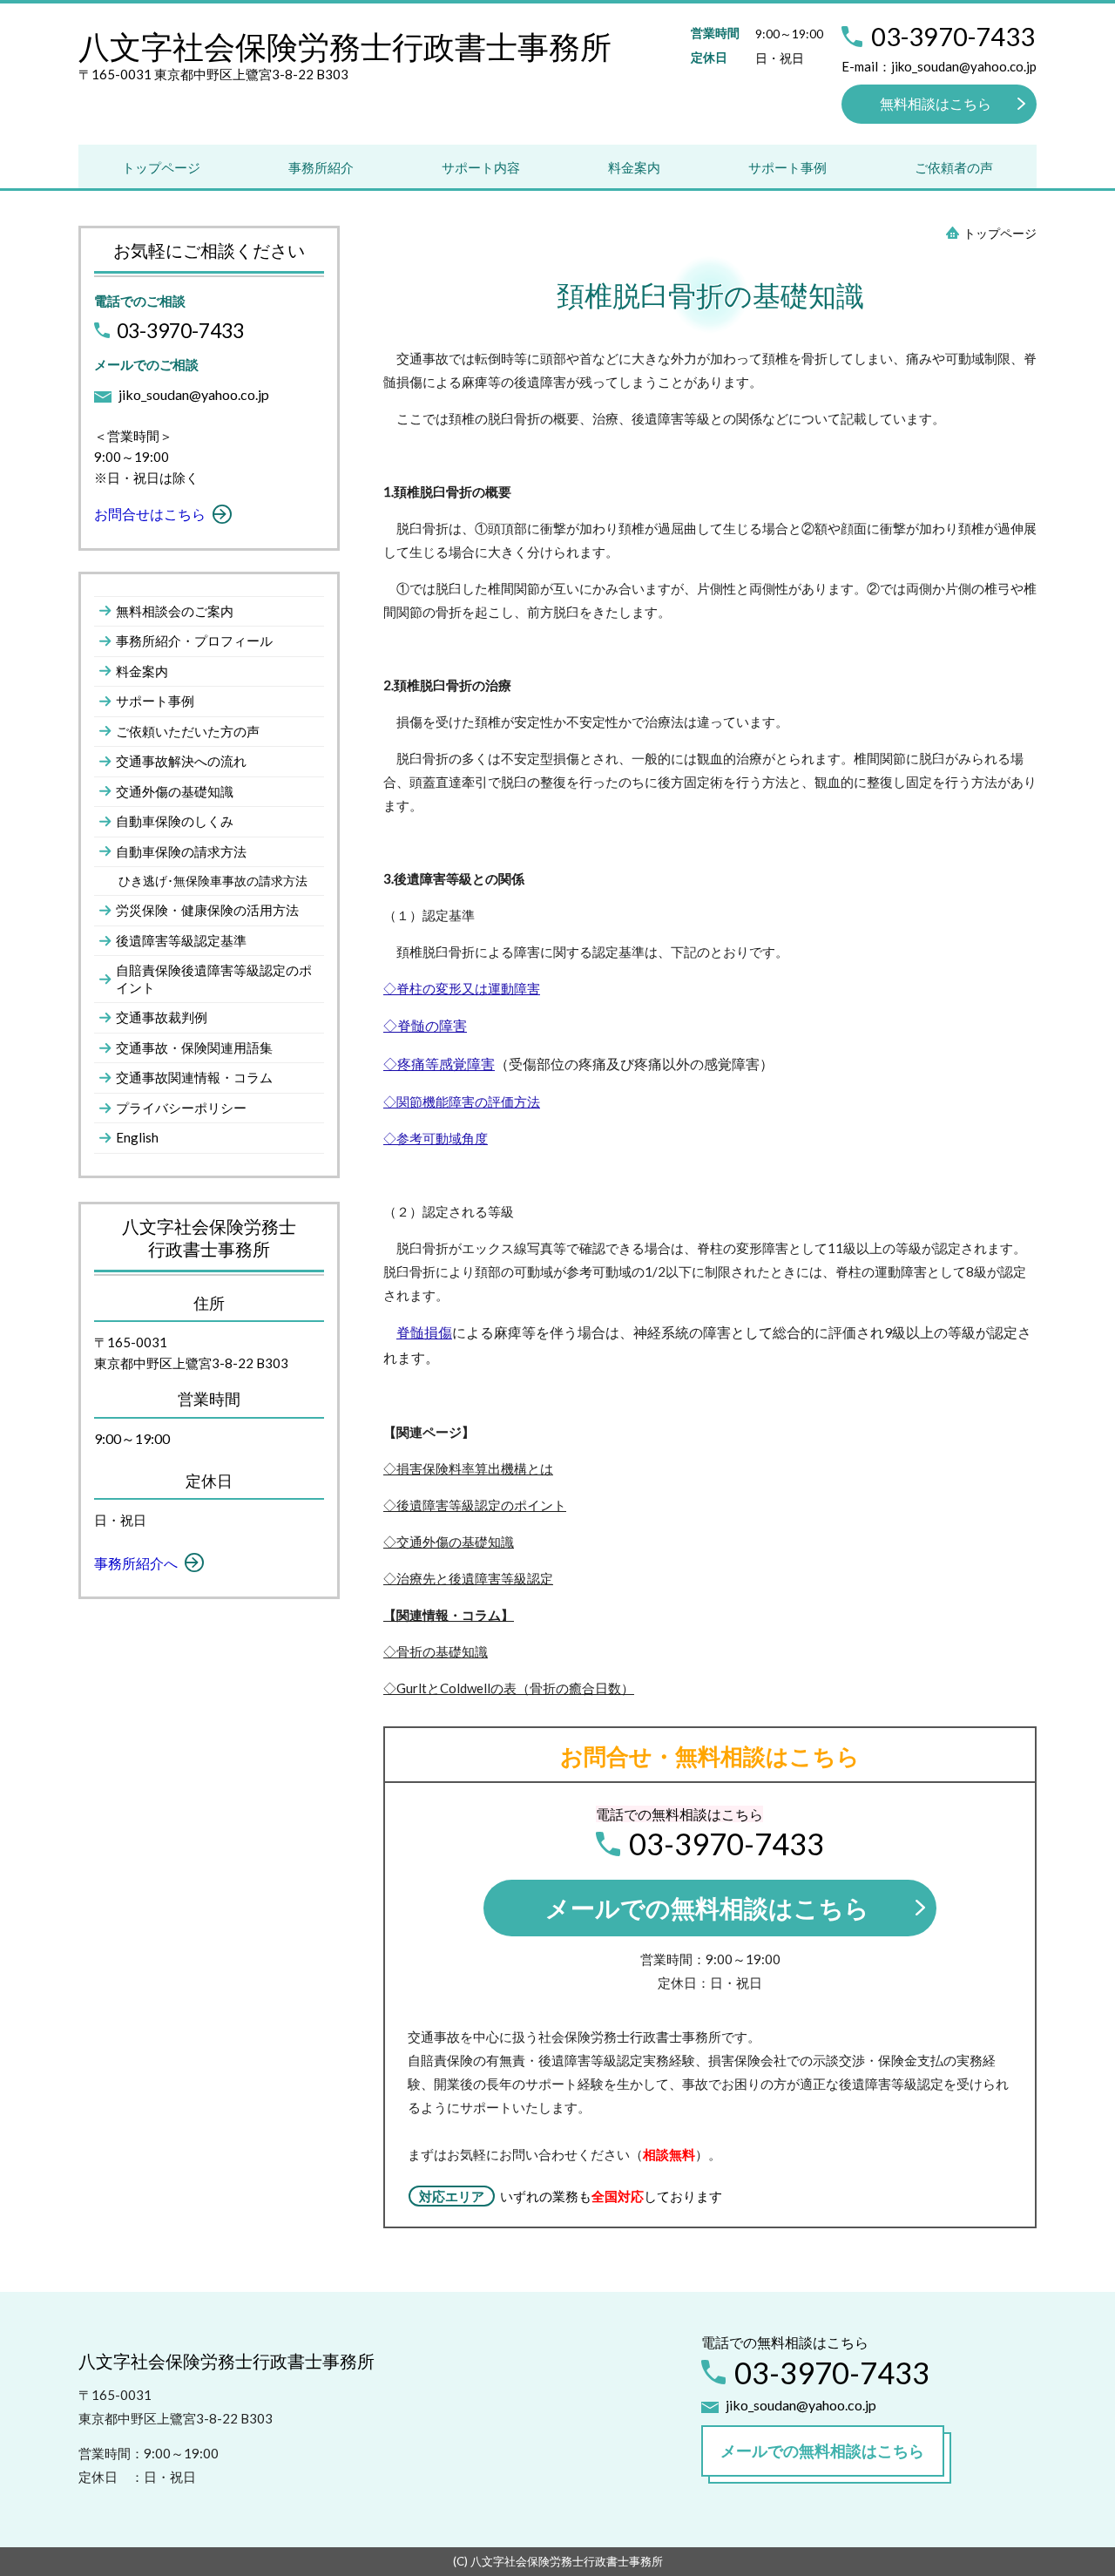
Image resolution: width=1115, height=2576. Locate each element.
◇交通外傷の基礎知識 (449, 1542)
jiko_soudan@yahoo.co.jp (194, 394)
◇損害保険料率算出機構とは (468, 1468)
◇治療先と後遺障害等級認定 (468, 1578)
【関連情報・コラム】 (449, 1615)
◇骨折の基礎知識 (436, 1651)
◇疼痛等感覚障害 (439, 1064)
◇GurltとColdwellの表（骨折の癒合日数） (509, 1688)
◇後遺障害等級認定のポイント (475, 1505)
